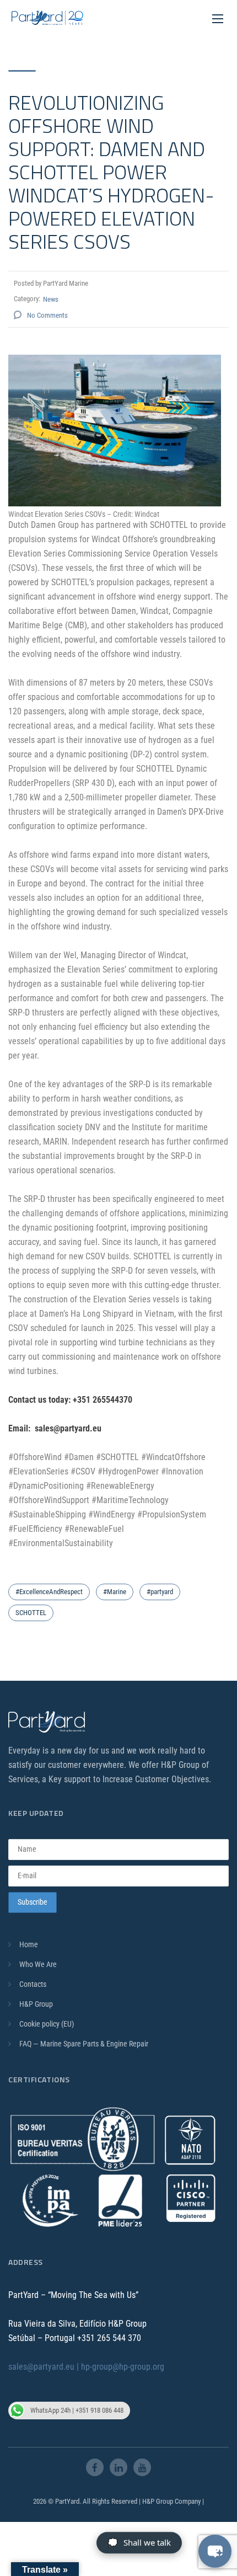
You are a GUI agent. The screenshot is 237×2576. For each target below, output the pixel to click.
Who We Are (38, 1965)
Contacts (33, 1985)
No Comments (47, 315)
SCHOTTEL (31, 1613)
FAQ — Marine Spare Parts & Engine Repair (84, 2044)
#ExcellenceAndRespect (49, 1592)
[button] (215, 2551)
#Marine (115, 1592)
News (51, 299)
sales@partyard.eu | (45, 2367)
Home (29, 1945)
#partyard (160, 1592)
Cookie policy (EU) (47, 2024)
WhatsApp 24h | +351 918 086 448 (77, 2410)
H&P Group (36, 2005)
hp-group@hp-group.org (123, 2367)
